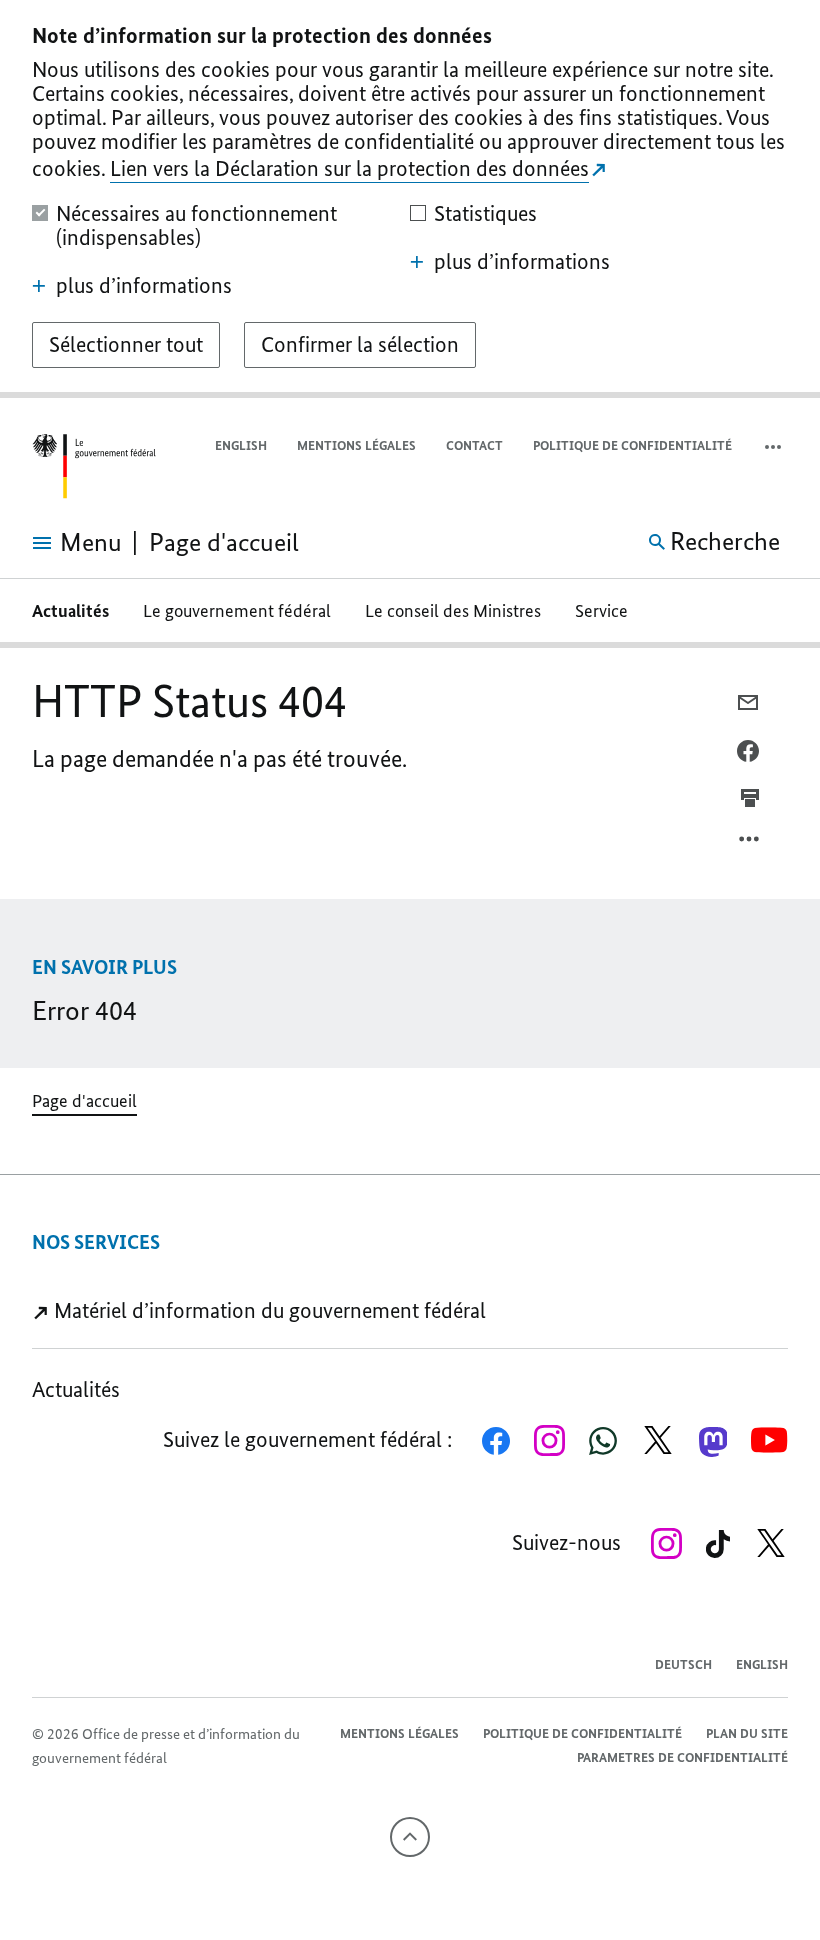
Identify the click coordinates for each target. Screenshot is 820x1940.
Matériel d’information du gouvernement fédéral (267, 1310)
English (241, 445)
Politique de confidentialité (632, 445)
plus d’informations (144, 286)
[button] (775, 446)
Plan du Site (747, 1733)
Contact (474, 445)
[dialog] (410, 199)
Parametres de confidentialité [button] (682, 1757)
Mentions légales (356, 445)
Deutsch (683, 1664)
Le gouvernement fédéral (237, 611)
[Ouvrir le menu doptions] (750, 844)
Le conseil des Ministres (453, 611)
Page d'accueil (84, 1101)
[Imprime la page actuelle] (750, 797)
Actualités (70, 611)
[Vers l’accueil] (94, 466)
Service (601, 611)
